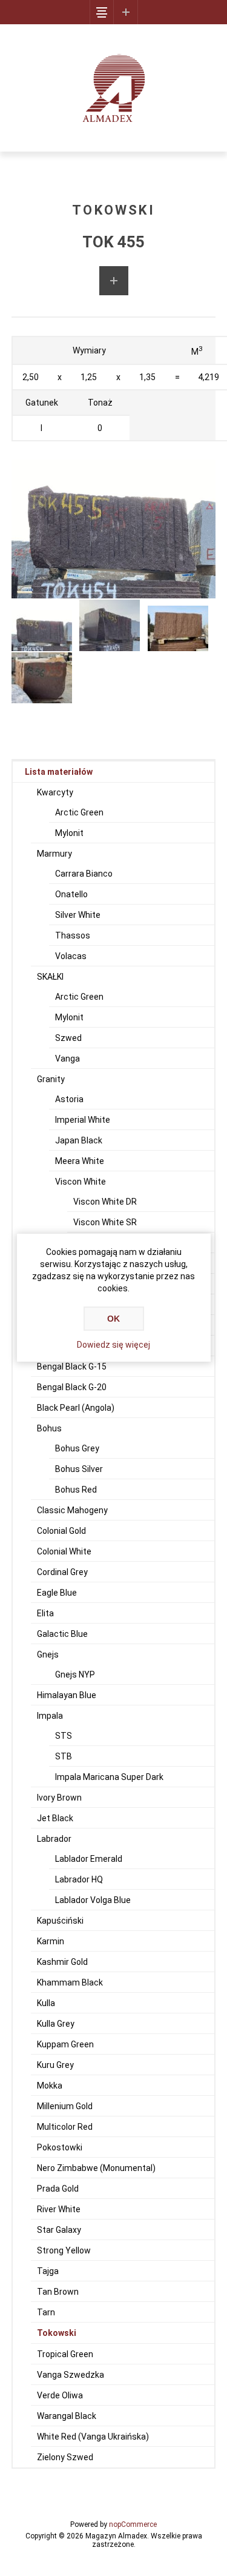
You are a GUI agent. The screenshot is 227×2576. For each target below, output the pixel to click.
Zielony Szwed (65, 2457)
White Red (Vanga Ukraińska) (93, 2437)
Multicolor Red (65, 2127)
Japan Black (79, 1140)
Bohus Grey (77, 1448)
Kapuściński (60, 1921)
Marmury (54, 854)
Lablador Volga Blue (93, 1900)
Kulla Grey (56, 2024)
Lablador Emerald (89, 1859)
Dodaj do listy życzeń (114, 281)
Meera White (80, 1161)
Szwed (68, 1038)
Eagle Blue (57, 1593)
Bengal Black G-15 (72, 1367)
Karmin (51, 1941)
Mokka (50, 2086)
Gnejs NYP (75, 1674)
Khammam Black (70, 1982)
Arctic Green (79, 812)
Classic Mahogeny (72, 1510)
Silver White (78, 915)
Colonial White (64, 1551)
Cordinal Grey (62, 1572)
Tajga (48, 2271)
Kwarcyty (55, 792)
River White (59, 2209)
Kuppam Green (65, 2044)
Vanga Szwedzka (71, 2375)
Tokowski (57, 2333)
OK (113, 1319)
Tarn (46, 2312)
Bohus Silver (79, 1469)
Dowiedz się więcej (113, 1345)
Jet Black (55, 1818)
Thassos (73, 935)
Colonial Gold (61, 1531)
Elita (45, 1613)
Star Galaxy (59, 2230)
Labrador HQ (79, 1879)
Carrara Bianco (84, 874)
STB (64, 1756)
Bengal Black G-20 (72, 1387)
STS (64, 1736)
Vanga (67, 1059)
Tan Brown (58, 2292)
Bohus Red (76, 1490)
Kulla (46, 2003)
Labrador (54, 1839)
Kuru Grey (55, 2065)
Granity (51, 1079)
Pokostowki (60, 2147)
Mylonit (69, 833)
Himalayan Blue (67, 1695)
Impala (50, 1716)
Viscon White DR (105, 1202)
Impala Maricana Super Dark (109, 1777)
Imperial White (83, 1120)
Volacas (71, 956)
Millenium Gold (65, 2106)
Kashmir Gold (62, 1962)
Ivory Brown (59, 1798)
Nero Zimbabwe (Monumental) (96, 2168)
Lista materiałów (59, 772)
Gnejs (48, 1654)
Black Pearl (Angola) (76, 1408)
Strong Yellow (64, 2250)
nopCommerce (133, 2524)
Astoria (69, 1099)
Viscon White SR (105, 1222)
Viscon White (81, 1182)
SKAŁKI (50, 977)
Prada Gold (58, 2189)
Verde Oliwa (60, 2395)
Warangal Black (67, 2416)
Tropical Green (65, 2354)
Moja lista (126, 12)
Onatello (71, 894)
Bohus (49, 1428)
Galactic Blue (62, 1634)
